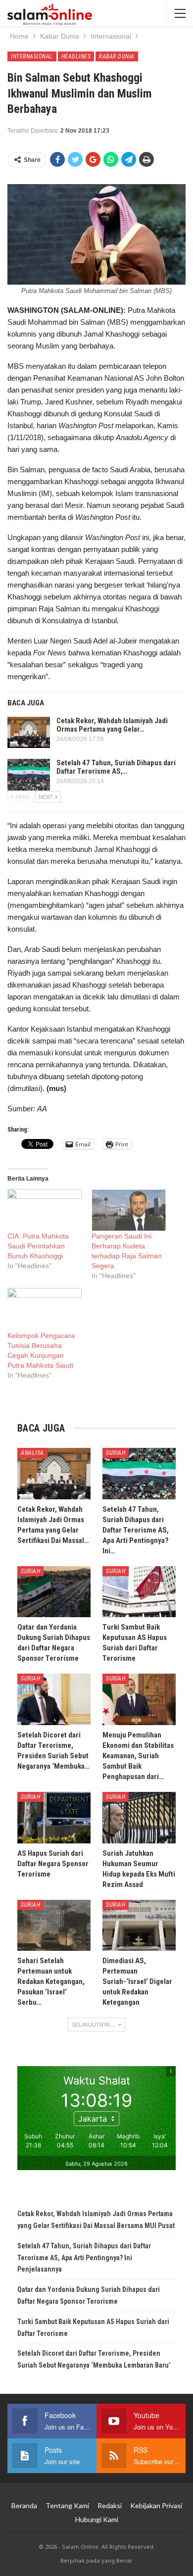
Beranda (24, 2505)
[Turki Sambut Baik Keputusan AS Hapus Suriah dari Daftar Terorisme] (139, 1592)
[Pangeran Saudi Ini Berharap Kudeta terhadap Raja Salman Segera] (129, 1210)
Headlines (76, 56)
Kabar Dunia (117, 56)
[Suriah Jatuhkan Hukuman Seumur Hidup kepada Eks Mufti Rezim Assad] (139, 1818)
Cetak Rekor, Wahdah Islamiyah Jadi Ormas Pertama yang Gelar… (112, 725)
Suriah (116, 1453)
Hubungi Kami (97, 2519)
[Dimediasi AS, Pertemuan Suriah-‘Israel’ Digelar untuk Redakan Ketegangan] (139, 1926)
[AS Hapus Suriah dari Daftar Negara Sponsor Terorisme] (54, 1818)
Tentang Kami (67, 2505)
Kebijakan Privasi (156, 2505)
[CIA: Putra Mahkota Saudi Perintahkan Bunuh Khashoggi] (45, 1210)
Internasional (32, 56)
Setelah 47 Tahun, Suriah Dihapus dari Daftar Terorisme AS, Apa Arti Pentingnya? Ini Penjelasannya (84, 2258)
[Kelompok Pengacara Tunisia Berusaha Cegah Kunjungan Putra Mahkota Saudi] (45, 1309)
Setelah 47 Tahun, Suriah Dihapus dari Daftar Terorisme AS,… (116, 767)
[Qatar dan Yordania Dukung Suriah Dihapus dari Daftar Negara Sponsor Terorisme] (54, 1592)
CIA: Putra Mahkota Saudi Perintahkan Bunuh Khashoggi (38, 1246)
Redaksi (110, 2505)
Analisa (32, 1453)
